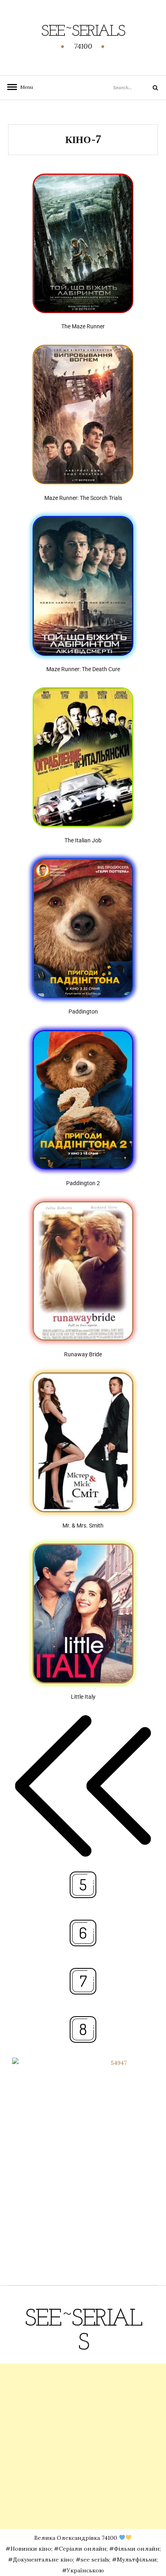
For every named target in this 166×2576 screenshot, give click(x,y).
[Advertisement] (83, 2446)
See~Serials (83, 32)
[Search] (149, 88)
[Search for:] (124, 87)
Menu (24, 87)
